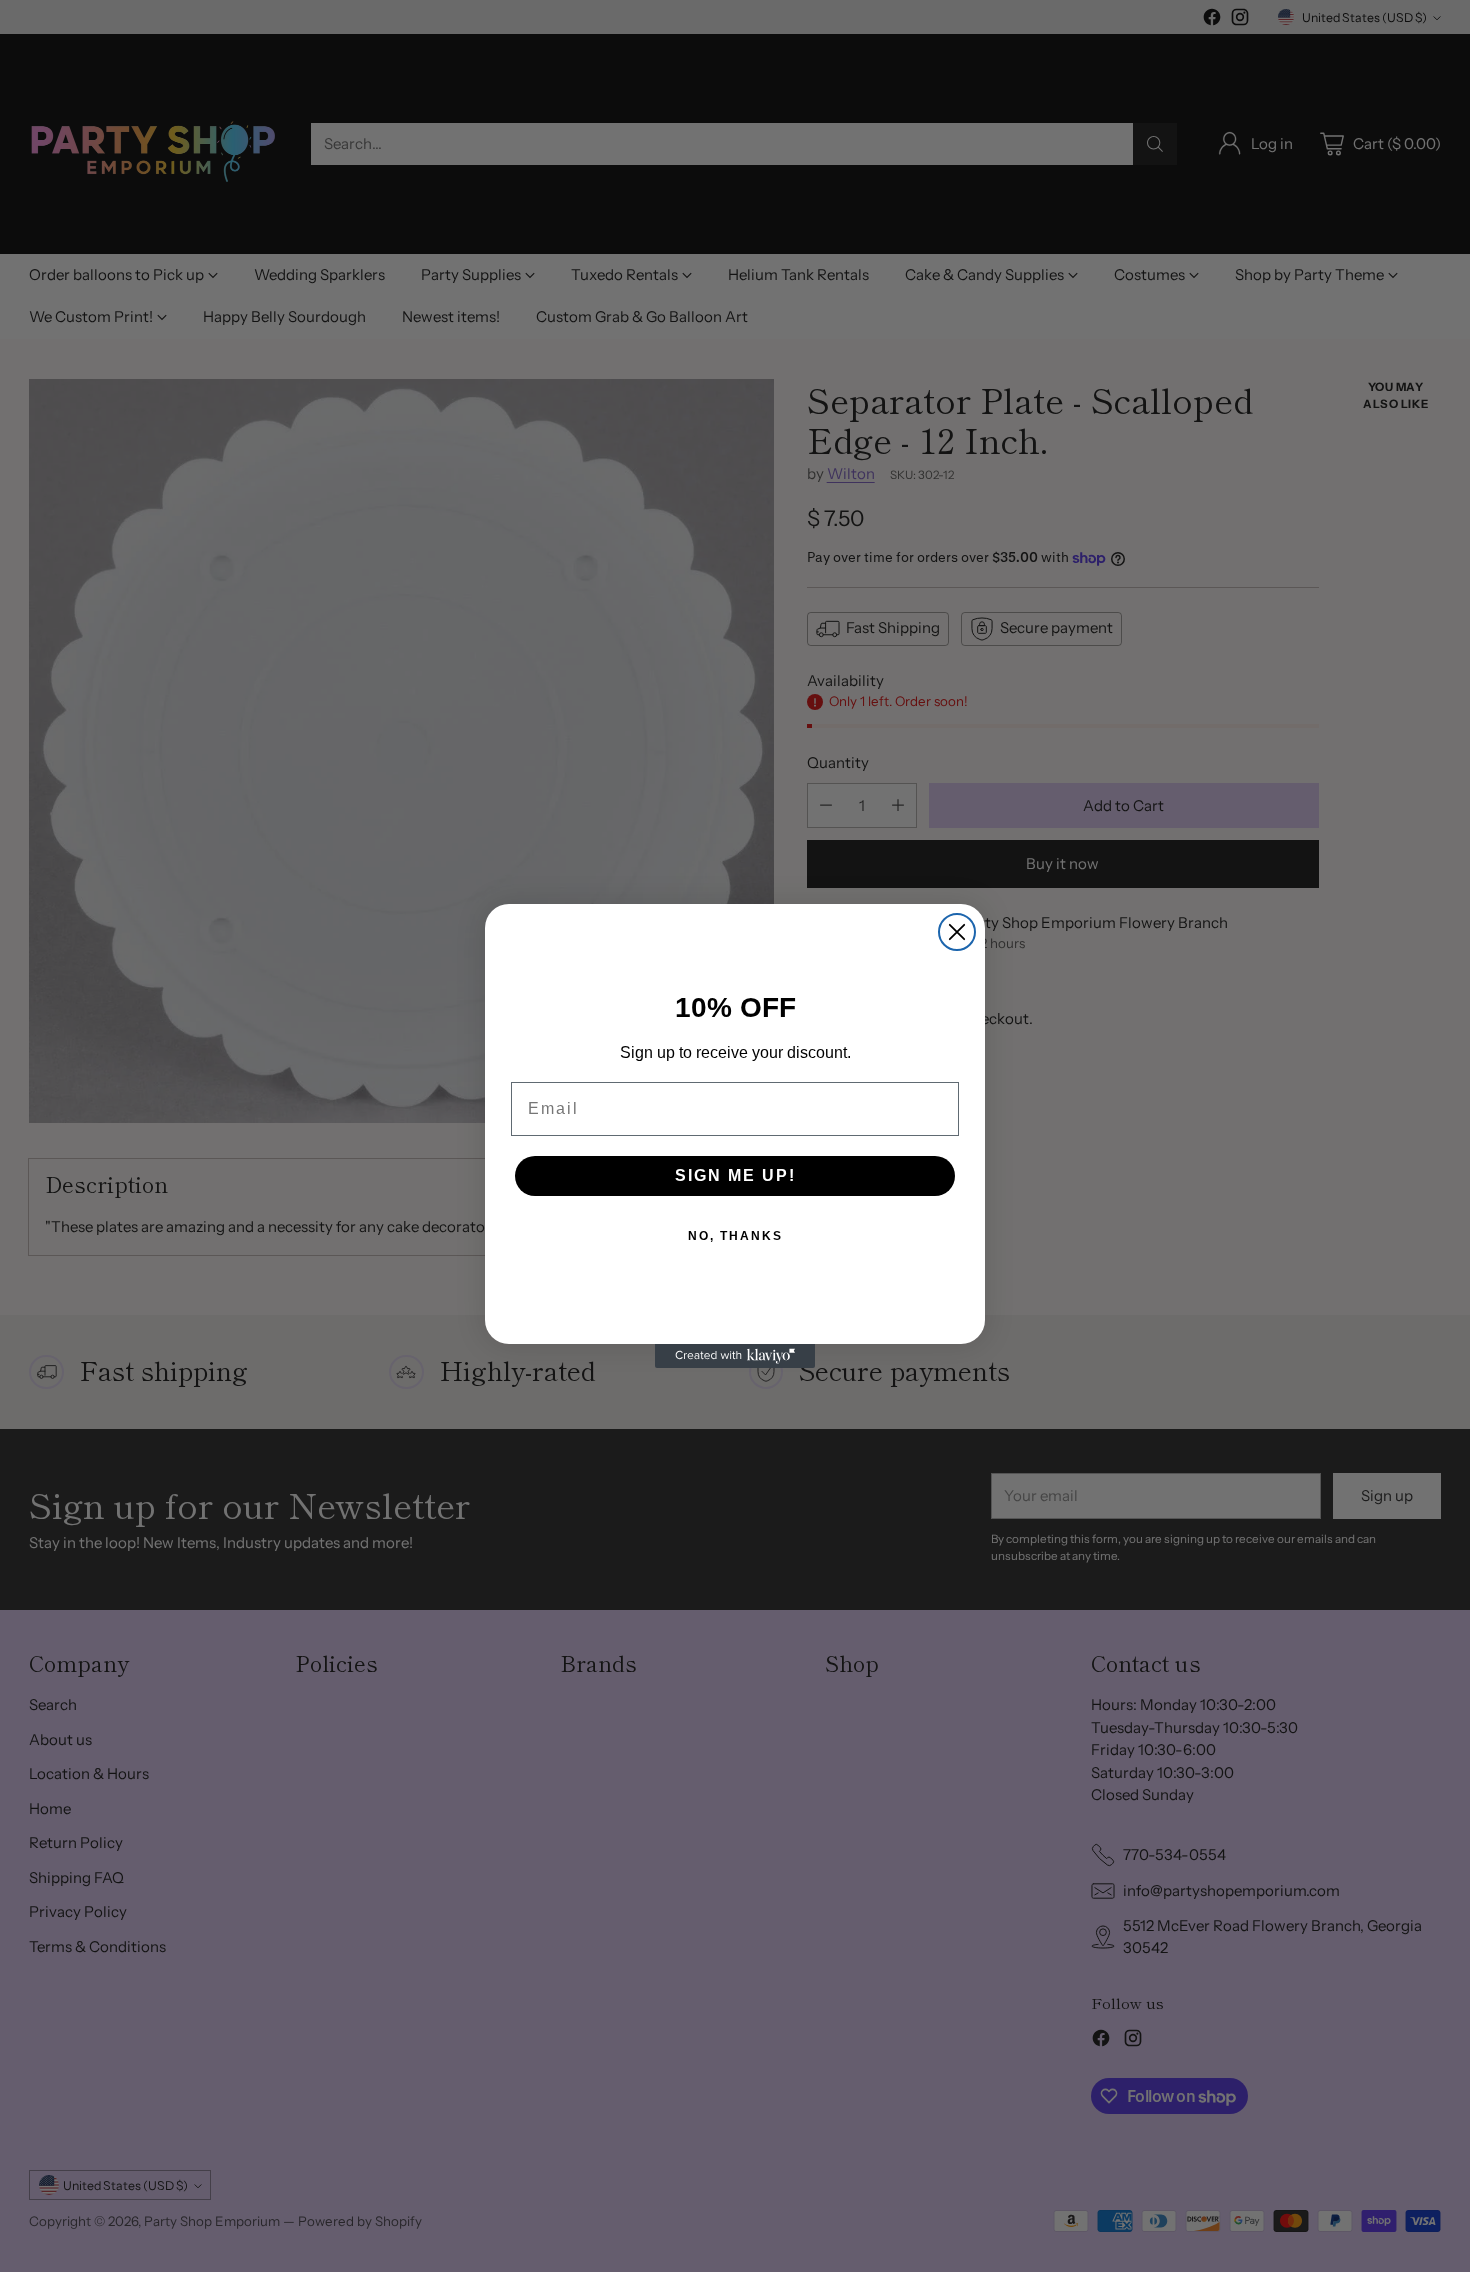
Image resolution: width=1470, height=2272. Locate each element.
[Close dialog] (957, 932)
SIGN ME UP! (735, 1175)
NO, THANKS (735, 1236)
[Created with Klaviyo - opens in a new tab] (735, 1356)
